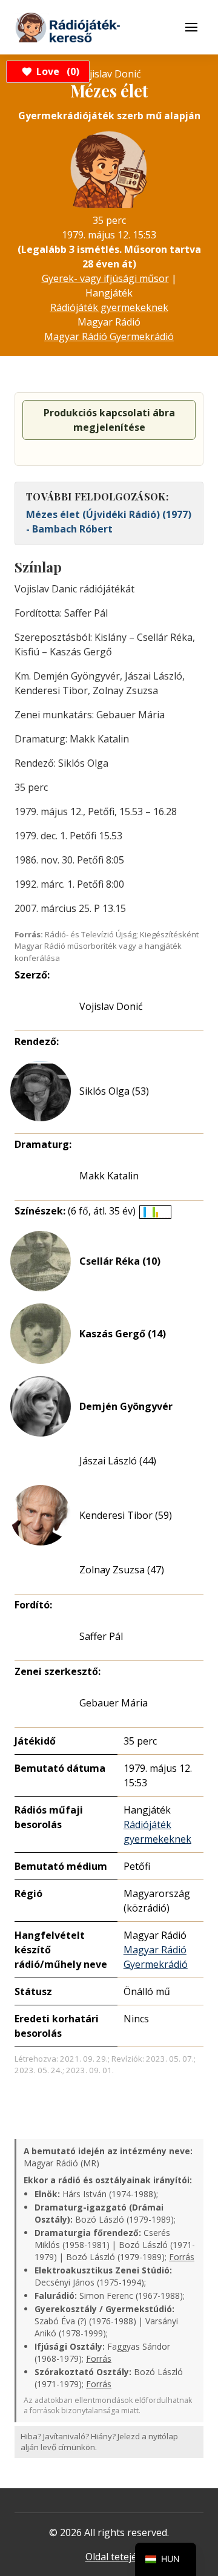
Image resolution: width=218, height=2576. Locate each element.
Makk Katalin (109, 1176)
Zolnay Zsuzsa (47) (122, 1570)
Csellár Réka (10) (120, 1261)
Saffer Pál (101, 1636)
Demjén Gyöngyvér (126, 1406)
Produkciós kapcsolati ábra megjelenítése (109, 420)
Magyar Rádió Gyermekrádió (109, 336)
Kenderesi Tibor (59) (126, 1515)
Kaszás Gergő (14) (123, 1334)
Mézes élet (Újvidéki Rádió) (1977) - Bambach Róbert (109, 522)
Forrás (182, 2257)
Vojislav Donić (111, 1006)
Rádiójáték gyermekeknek (109, 307)
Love (56, 71)
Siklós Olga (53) (114, 1091)
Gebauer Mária (114, 1703)
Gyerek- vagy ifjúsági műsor (105, 278)
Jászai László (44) (118, 1461)
